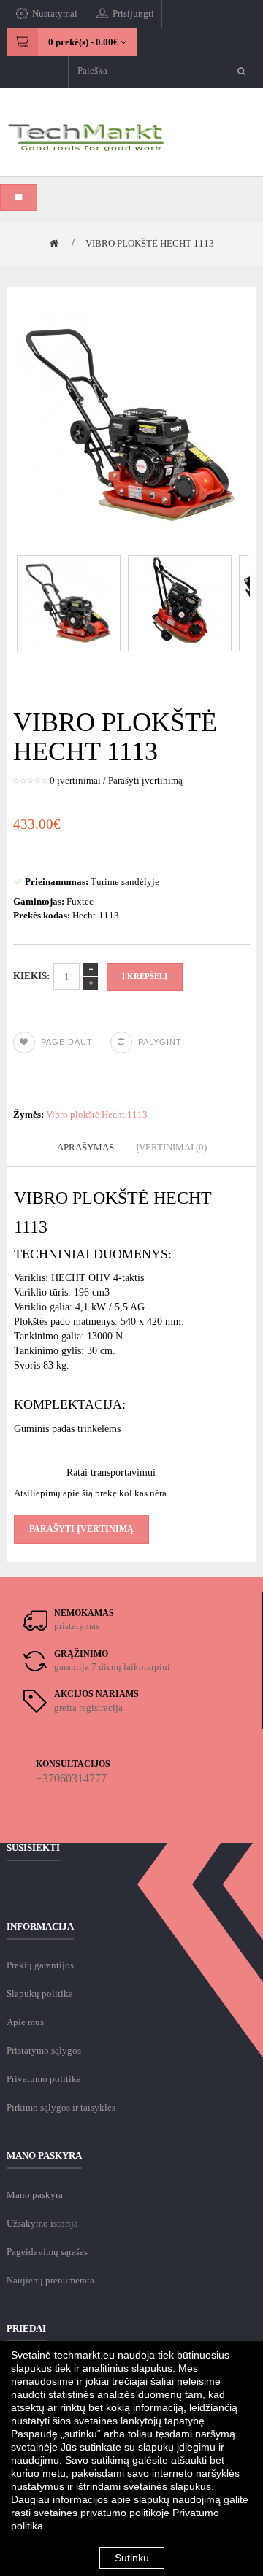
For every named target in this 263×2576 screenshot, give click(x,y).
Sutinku (132, 2558)
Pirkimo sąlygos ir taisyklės (61, 2107)
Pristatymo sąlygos (44, 2050)
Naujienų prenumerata (50, 2280)
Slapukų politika (40, 1993)
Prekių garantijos (40, 1965)
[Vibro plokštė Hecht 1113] (69, 602)
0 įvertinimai (75, 780)
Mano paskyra (35, 2195)
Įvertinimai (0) (171, 1147)
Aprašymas (85, 1147)
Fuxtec (80, 901)
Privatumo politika (44, 2079)
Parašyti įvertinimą (145, 780)
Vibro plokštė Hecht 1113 (150, 243)
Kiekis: (31, 976)
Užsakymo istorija (42, 2223)
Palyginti (161, 1042)
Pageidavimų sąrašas (47, 2252)
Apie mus (25, 2022)
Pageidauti (68, 1042)
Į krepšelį (145, 976)
